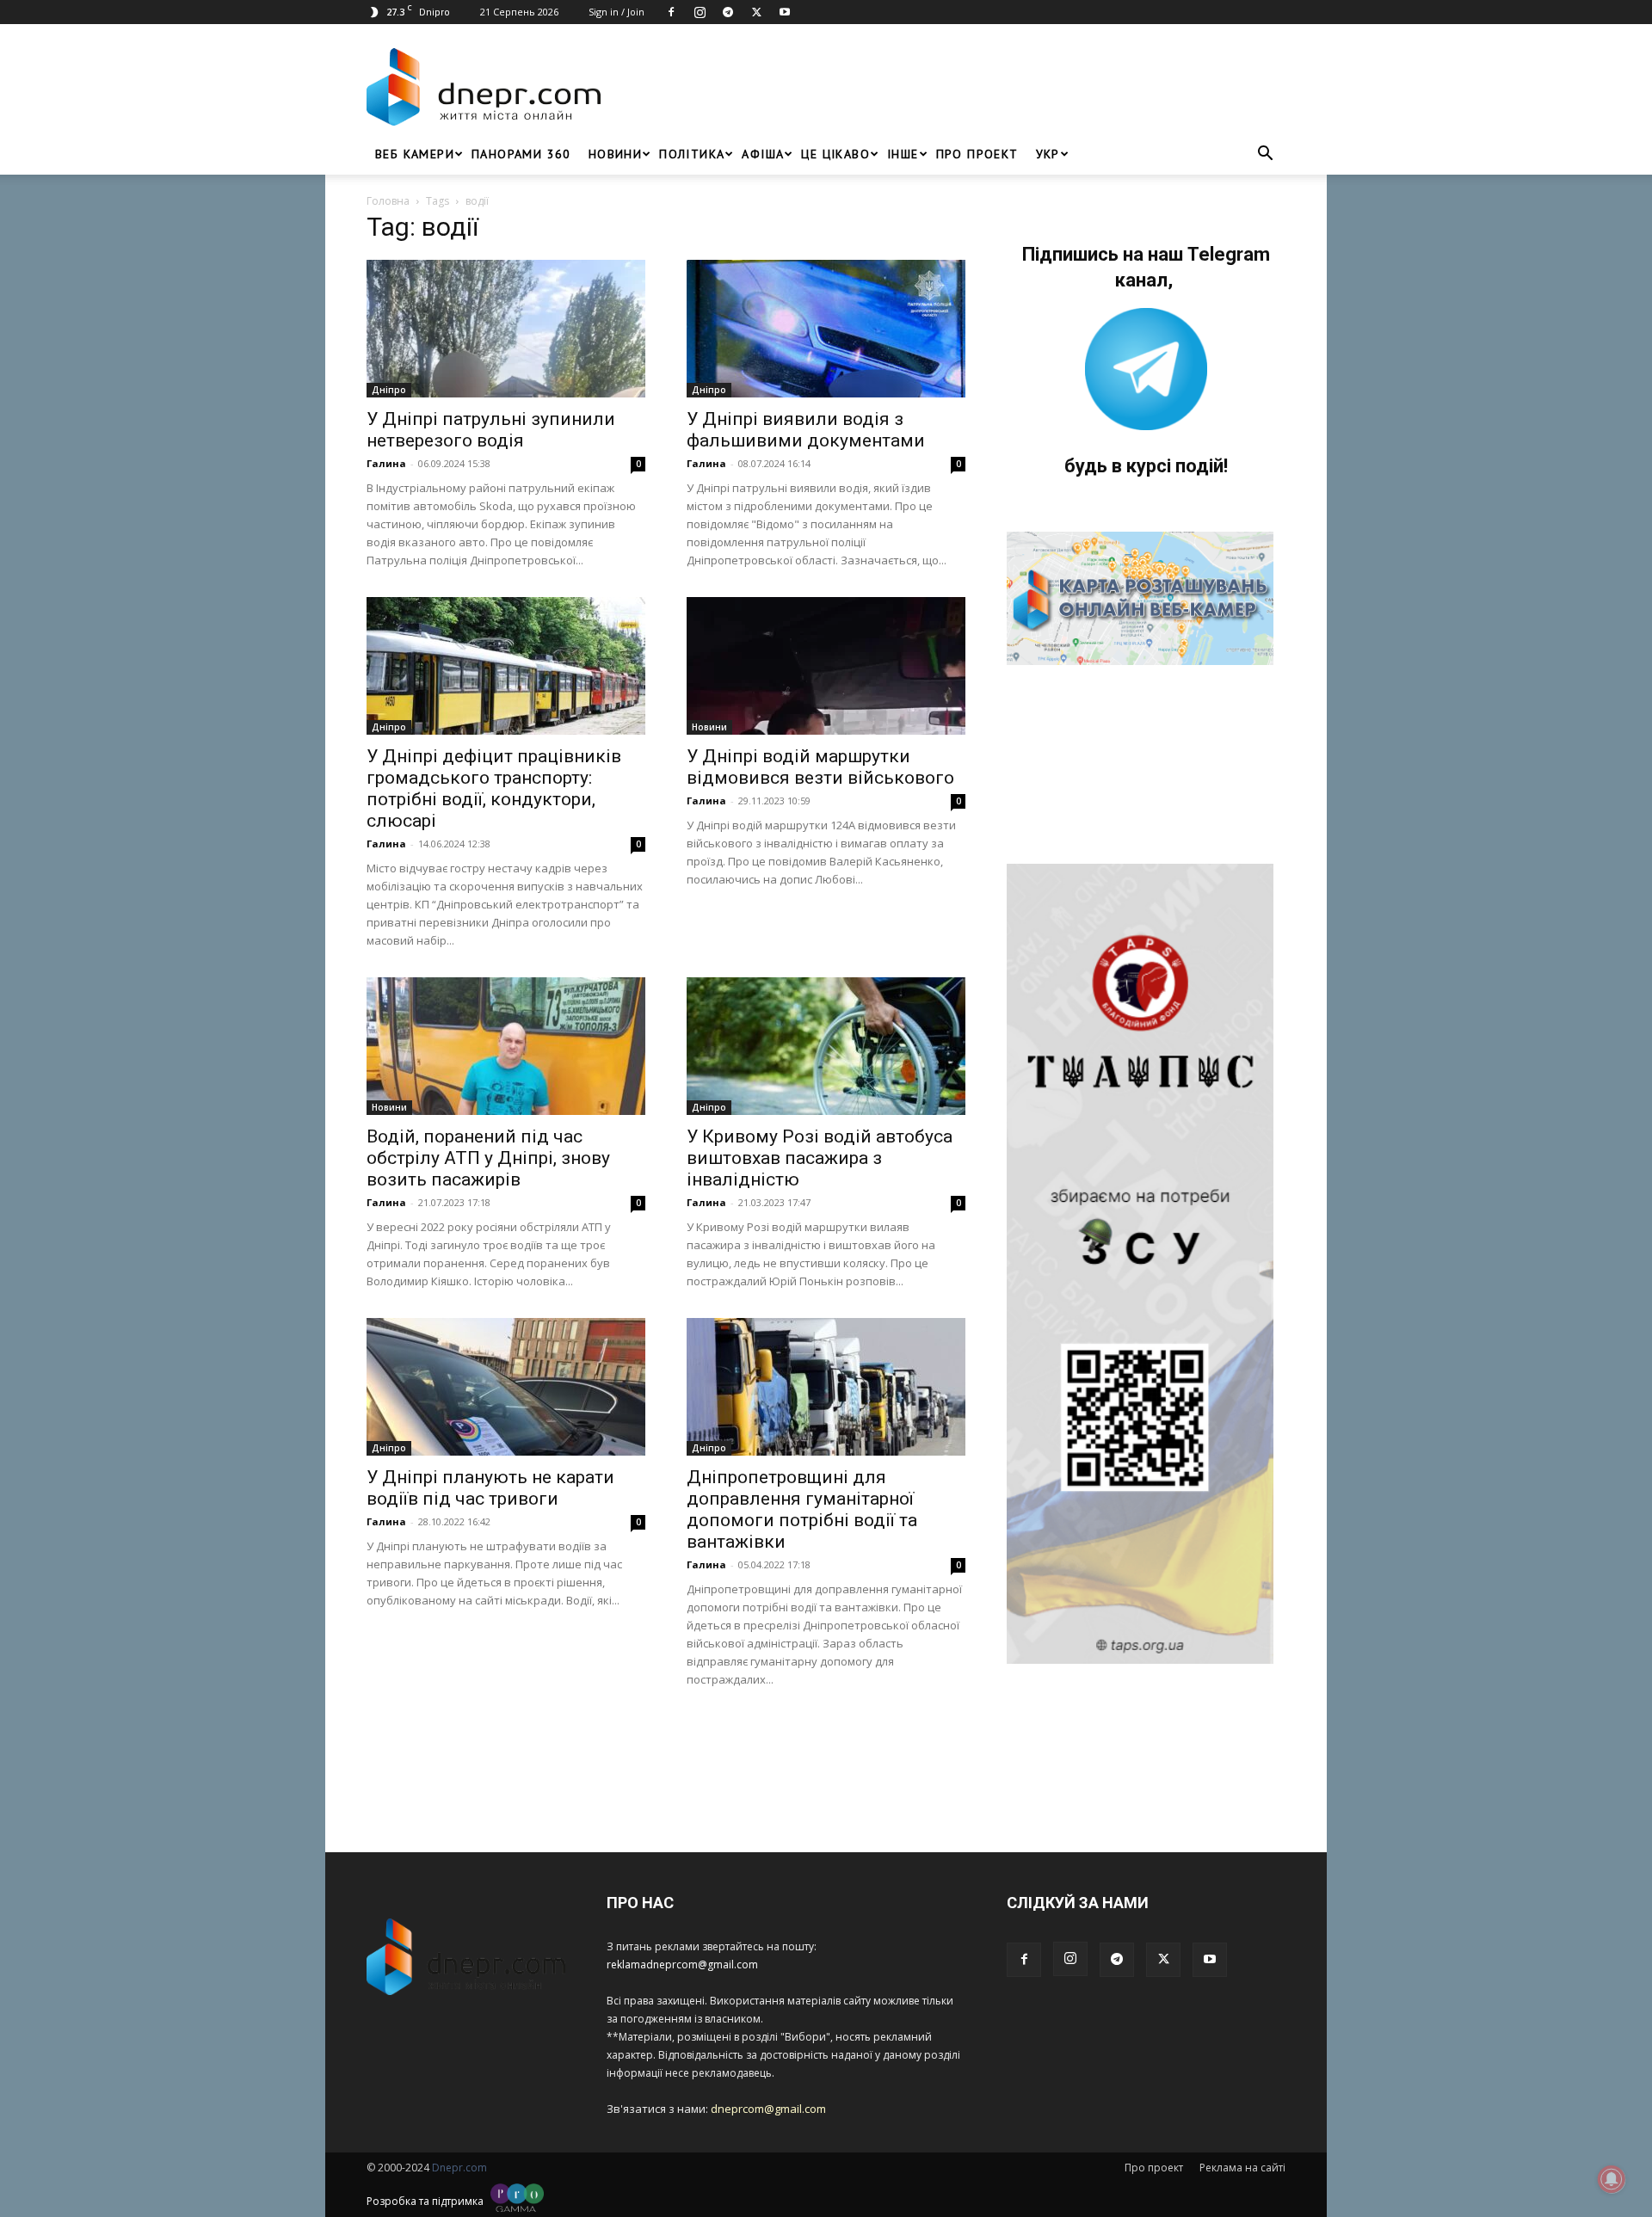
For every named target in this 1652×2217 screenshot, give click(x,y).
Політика (692, 154)
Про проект (977, 154)
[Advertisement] (948, 87)
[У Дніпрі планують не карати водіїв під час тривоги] (506, 1387)
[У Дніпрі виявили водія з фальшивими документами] (826, 329)
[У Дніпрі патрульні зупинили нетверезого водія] (506, 329)
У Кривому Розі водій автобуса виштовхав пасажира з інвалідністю (820, 1158)
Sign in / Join (616, 12)
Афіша (763, 154)
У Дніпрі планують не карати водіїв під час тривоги (490, 1488)
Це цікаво (835, 154)
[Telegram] (728, 12)
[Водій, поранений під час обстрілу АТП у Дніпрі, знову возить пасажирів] (506, 1046)
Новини (615, 154)
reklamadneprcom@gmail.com (682, 1965)
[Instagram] (700, 12)
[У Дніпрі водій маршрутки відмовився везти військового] (826, 666)
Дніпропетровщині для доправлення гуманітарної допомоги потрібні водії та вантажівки (802, 1509)
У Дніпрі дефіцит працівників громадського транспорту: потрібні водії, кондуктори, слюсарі (494, 788)
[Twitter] (756, 12)
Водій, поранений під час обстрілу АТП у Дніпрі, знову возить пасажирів (488, 1158)
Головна (388, 201)
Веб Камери (415, 154)
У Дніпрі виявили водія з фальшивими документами (806, 430)
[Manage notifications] (1612, 2179)
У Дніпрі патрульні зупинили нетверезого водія (491, 430)
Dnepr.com (459, 2168)
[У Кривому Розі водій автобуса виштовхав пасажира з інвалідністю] (826, 1046)
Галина (386, 463)
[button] (1265, 155)
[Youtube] (785, 12)
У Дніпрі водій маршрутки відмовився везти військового (820, 767)
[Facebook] (671, 12)
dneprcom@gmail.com (768, 2109)
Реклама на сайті (1242, 2168)
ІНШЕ (903, 154)
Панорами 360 (521, 154)
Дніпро (389, 390)
